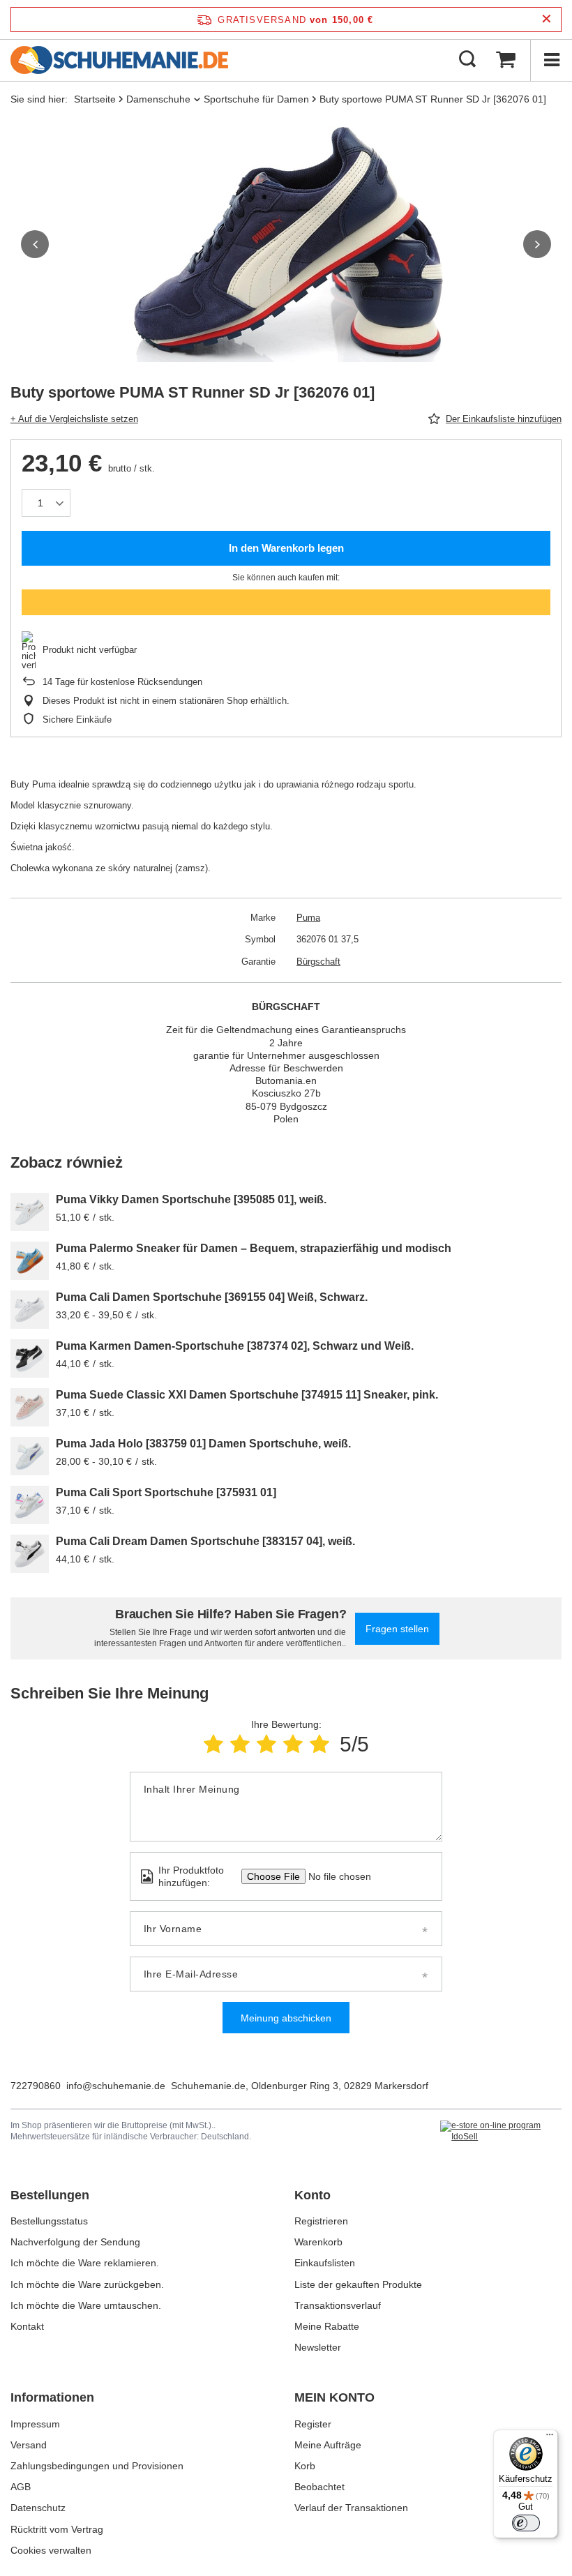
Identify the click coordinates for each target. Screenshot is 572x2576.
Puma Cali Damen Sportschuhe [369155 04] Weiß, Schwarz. (212, 1297)
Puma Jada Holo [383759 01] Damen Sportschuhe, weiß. (203, 1444)
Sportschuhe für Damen (256, 99)
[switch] (526, 2523)
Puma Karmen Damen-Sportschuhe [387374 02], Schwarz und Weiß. (235, 1346)
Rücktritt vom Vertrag (57, 2529)
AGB (21, 2487)
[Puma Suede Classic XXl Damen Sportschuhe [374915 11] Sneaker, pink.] (30, 1407)
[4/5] (293, 1744)
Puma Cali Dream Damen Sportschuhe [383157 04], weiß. (205, 1541)
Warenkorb (318, 2242)
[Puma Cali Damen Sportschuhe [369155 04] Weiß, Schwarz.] (30, 1310)
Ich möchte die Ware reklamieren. (85, 2263)
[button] (35, 244)
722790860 (36, 2086)
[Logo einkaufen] (119, 60)
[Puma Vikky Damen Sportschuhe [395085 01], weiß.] (30, 1212)
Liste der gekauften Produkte (358, 2284)
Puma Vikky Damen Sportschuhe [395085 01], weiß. (191, 1199)
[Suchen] (467, 60)
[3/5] (266, 1744)
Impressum (35, 2424)
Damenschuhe (158, 99)
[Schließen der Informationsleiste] (547, 19)
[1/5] (213, 1744)
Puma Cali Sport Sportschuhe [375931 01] (166, 1492)
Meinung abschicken (286, 2018)
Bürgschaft (318, 962)
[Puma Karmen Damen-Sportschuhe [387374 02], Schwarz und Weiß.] (30, 1358)
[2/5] (240, 1744)
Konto (313, 2195)
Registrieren (321, 2221)
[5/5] (319, 1744)
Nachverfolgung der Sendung (75, 2242)
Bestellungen (50, 2195)
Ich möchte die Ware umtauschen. (86, 2305)
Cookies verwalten (51, 2550)
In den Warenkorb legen (286, 548)
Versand (29, 2445)
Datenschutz (38, 2508)
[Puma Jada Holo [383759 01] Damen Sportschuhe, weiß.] (30, 1456)
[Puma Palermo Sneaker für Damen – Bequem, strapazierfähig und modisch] (30, 1261)
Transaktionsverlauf (338, 2305)
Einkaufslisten (325, 2263)
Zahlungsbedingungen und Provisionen (97, 2466)
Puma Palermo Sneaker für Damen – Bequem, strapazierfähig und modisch (254, 1248)
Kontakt (27, 2326)
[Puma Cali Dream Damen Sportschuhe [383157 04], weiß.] (30, 1554)
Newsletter (318, 2347)
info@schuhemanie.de (116, 2086)
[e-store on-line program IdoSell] (501, 2131)
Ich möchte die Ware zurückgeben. (87, 2284)
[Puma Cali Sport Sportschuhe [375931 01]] (30, 1505)
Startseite (95, 99)
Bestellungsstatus (49, 2221)
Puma (308, 918)
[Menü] (551, 60)
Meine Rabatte (327, 2326)
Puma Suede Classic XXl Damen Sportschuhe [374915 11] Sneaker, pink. (247, 1395)
